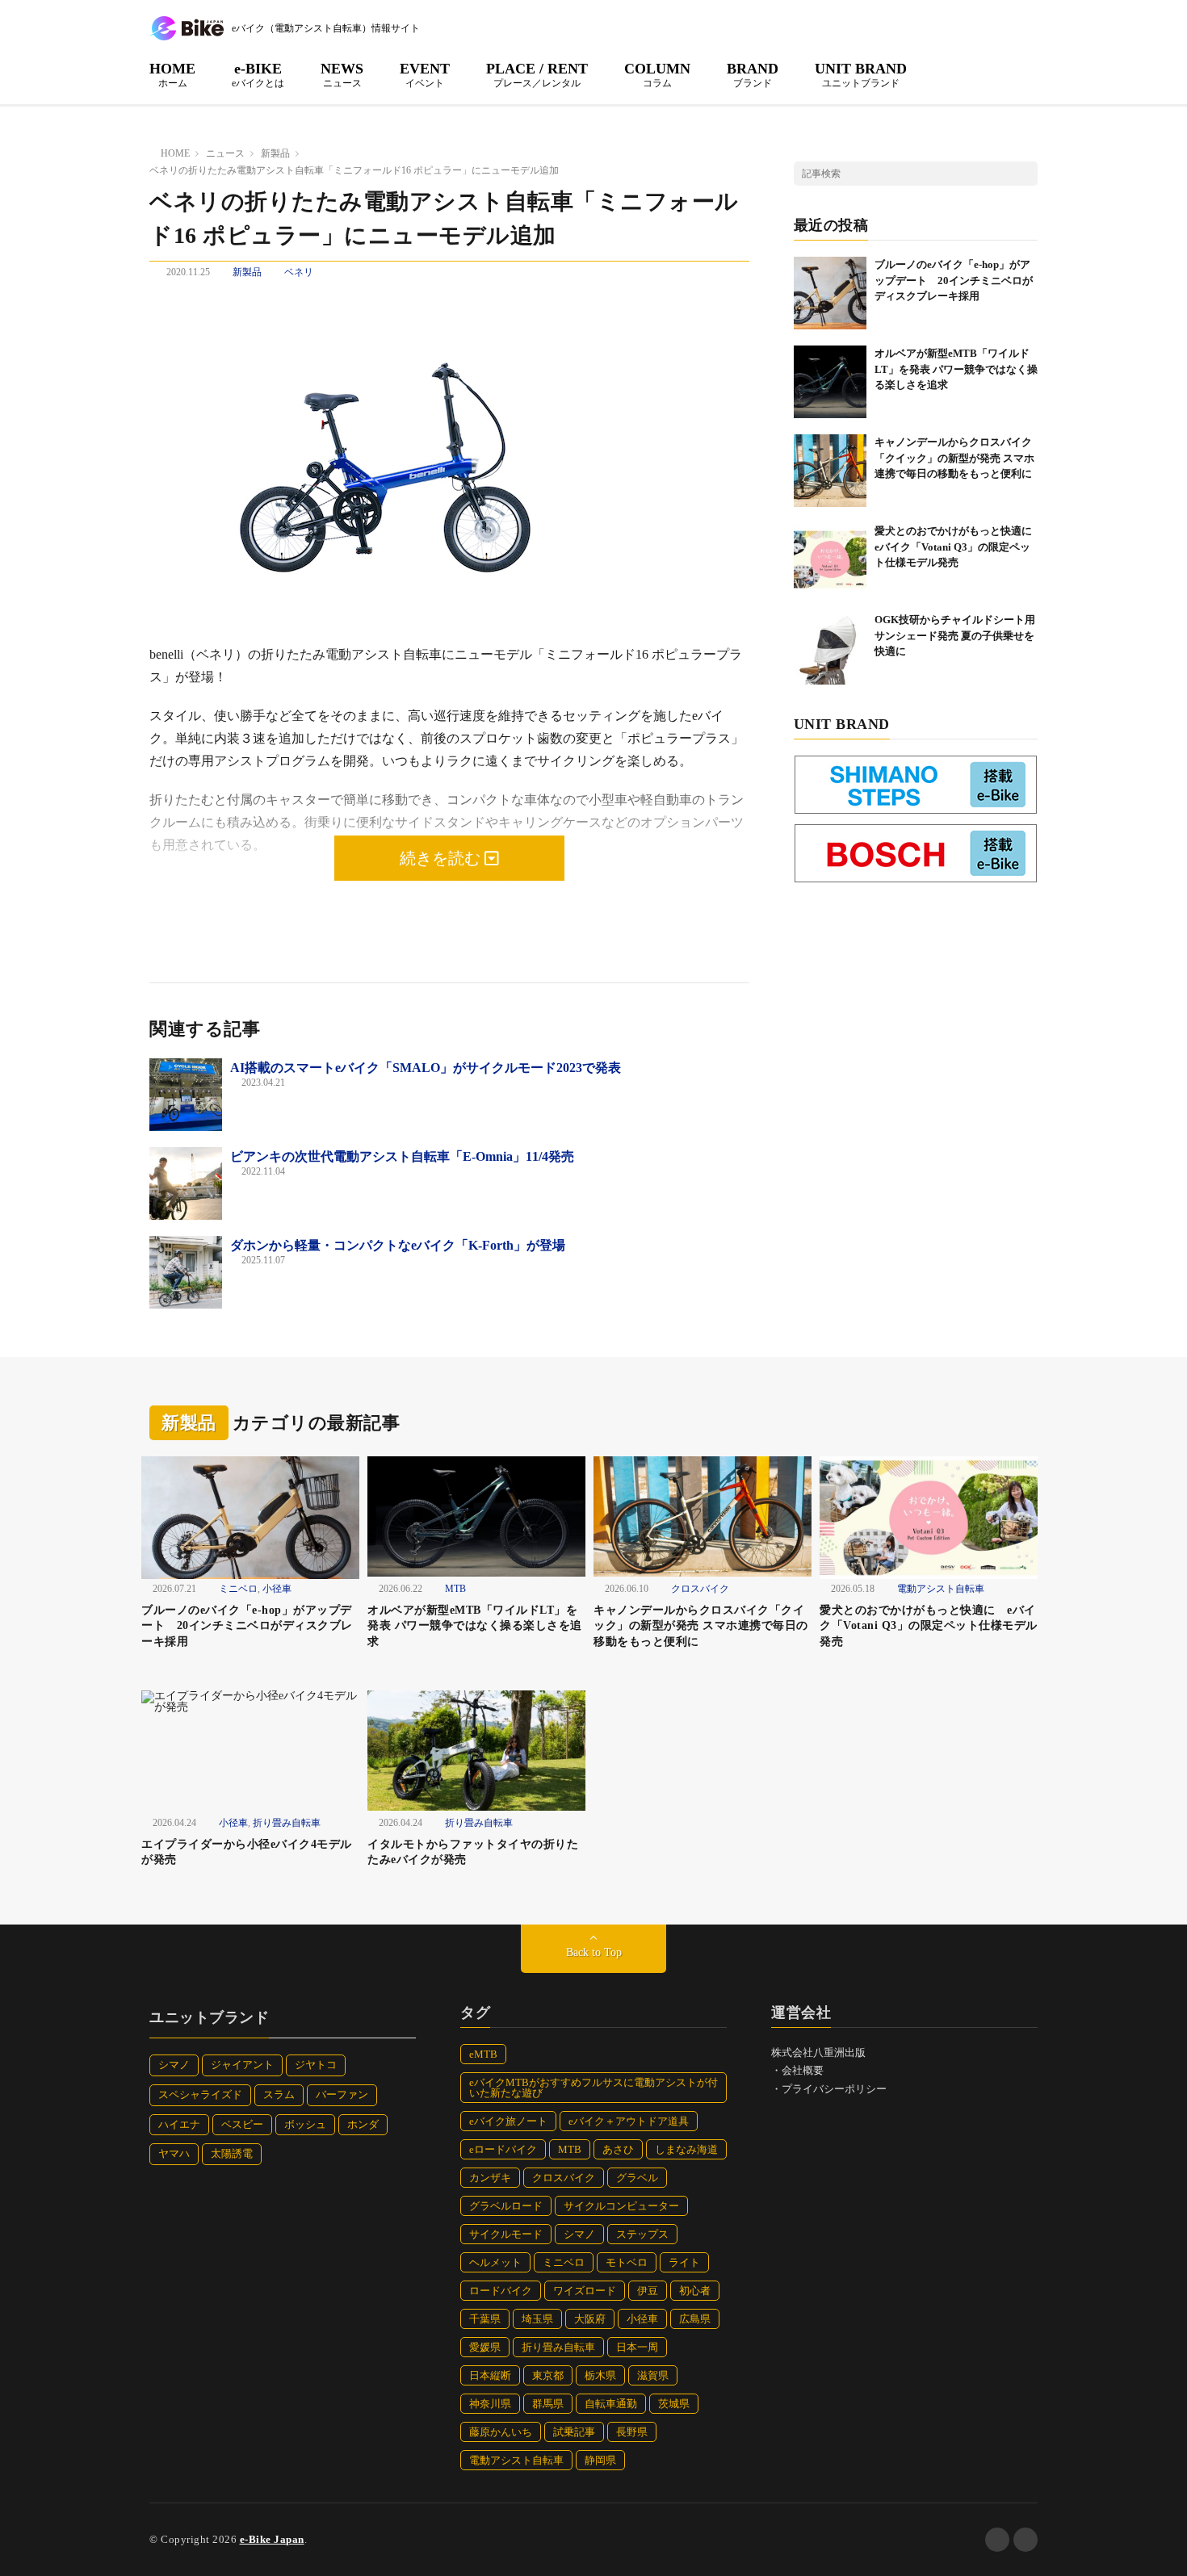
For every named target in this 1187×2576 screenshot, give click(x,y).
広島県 (695, 2319)
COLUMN (657, 74)
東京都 (548, 2375)
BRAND (753, 74)
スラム (279, 2094)
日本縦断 (490, 2375)
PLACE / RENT (537, 74)
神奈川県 (490, 2404)
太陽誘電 (232, 2153)
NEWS (342, 74)
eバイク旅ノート (508, 2121)
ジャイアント (242, 2065)
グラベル (637, 2178)
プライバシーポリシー (834, 2089)
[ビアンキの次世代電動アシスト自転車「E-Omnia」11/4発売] (186, 1183)
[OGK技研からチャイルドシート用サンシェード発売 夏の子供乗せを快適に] (830, 648)
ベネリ (299, 272)
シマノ (174, 2065)
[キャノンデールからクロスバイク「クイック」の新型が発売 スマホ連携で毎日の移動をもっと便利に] (830, 471)
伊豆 (648, 2291)
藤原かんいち (501, 2432)
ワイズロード (585, 2291)
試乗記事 (574, 2432)
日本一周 (637, 2347)
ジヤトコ (316, 2065)
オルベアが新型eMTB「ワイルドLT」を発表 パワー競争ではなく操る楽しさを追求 (956, 369)
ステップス (642, 2234)
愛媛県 (485, 2347)
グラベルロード (506, 2206)
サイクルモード (506, 2234)
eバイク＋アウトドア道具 (629, 2121)
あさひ (618, 2149)
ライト (684, 2262)
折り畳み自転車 (287, 1823)
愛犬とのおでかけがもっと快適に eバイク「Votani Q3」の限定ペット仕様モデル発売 (958, 547)
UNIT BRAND (861, 74)
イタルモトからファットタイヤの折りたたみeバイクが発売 (473, 1852)
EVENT (425, 74)
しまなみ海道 (686, 2149)
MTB (455, 1589)
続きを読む (442, 858)
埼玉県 (537, 2319)
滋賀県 (653, 2375)
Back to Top (594, 1952)
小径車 (277, 1589)
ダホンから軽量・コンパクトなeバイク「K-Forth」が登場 (398, 1245)
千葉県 (485, 2319)
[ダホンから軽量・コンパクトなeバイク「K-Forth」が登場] (186, 1272)
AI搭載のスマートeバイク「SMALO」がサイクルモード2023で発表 (426, 1068)
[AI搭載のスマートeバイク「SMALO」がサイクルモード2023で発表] (186, 1095)
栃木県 (600, 2375)
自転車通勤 (611, 2404)
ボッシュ (305, 2124)
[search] (1026, 174)
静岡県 (600, 2460)
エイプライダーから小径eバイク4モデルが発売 (247, 1852)
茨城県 (674, 2404)
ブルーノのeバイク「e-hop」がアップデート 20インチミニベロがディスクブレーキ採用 (954, 280)
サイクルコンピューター (621, 2206)
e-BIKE (258, 74)
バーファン (342, 2094)
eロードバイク (503, 2149)
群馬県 (548, 2404)
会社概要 (803, 2070)
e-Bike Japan (272, 2539)
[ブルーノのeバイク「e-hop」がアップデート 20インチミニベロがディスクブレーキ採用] (830, 293)
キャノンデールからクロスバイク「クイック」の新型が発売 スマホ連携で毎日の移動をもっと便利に (954, 458)
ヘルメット (495, 2262)
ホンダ (363, 2124)
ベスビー (242, 2124)
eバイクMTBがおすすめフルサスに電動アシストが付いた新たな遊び (593, 2088)
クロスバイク (700, 1589)
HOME (172, 74)
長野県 (632, 2432)
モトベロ (627, 2262)
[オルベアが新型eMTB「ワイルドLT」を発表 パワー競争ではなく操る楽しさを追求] (830, 382)
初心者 (695, 2291)
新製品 (247, 272)
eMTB (483, 2054)
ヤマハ (174, 2153)
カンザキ (490, 2178)
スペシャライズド (200, 2094)
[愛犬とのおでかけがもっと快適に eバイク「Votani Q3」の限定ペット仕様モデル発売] (830, 559)
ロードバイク (501, 2291)
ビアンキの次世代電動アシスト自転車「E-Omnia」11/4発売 (402, 1156)
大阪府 (590, 2319)
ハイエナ (179, 2124)
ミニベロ (238, 1589)
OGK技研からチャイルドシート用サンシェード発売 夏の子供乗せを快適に (955, 635)
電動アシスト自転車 (941, 1589)
